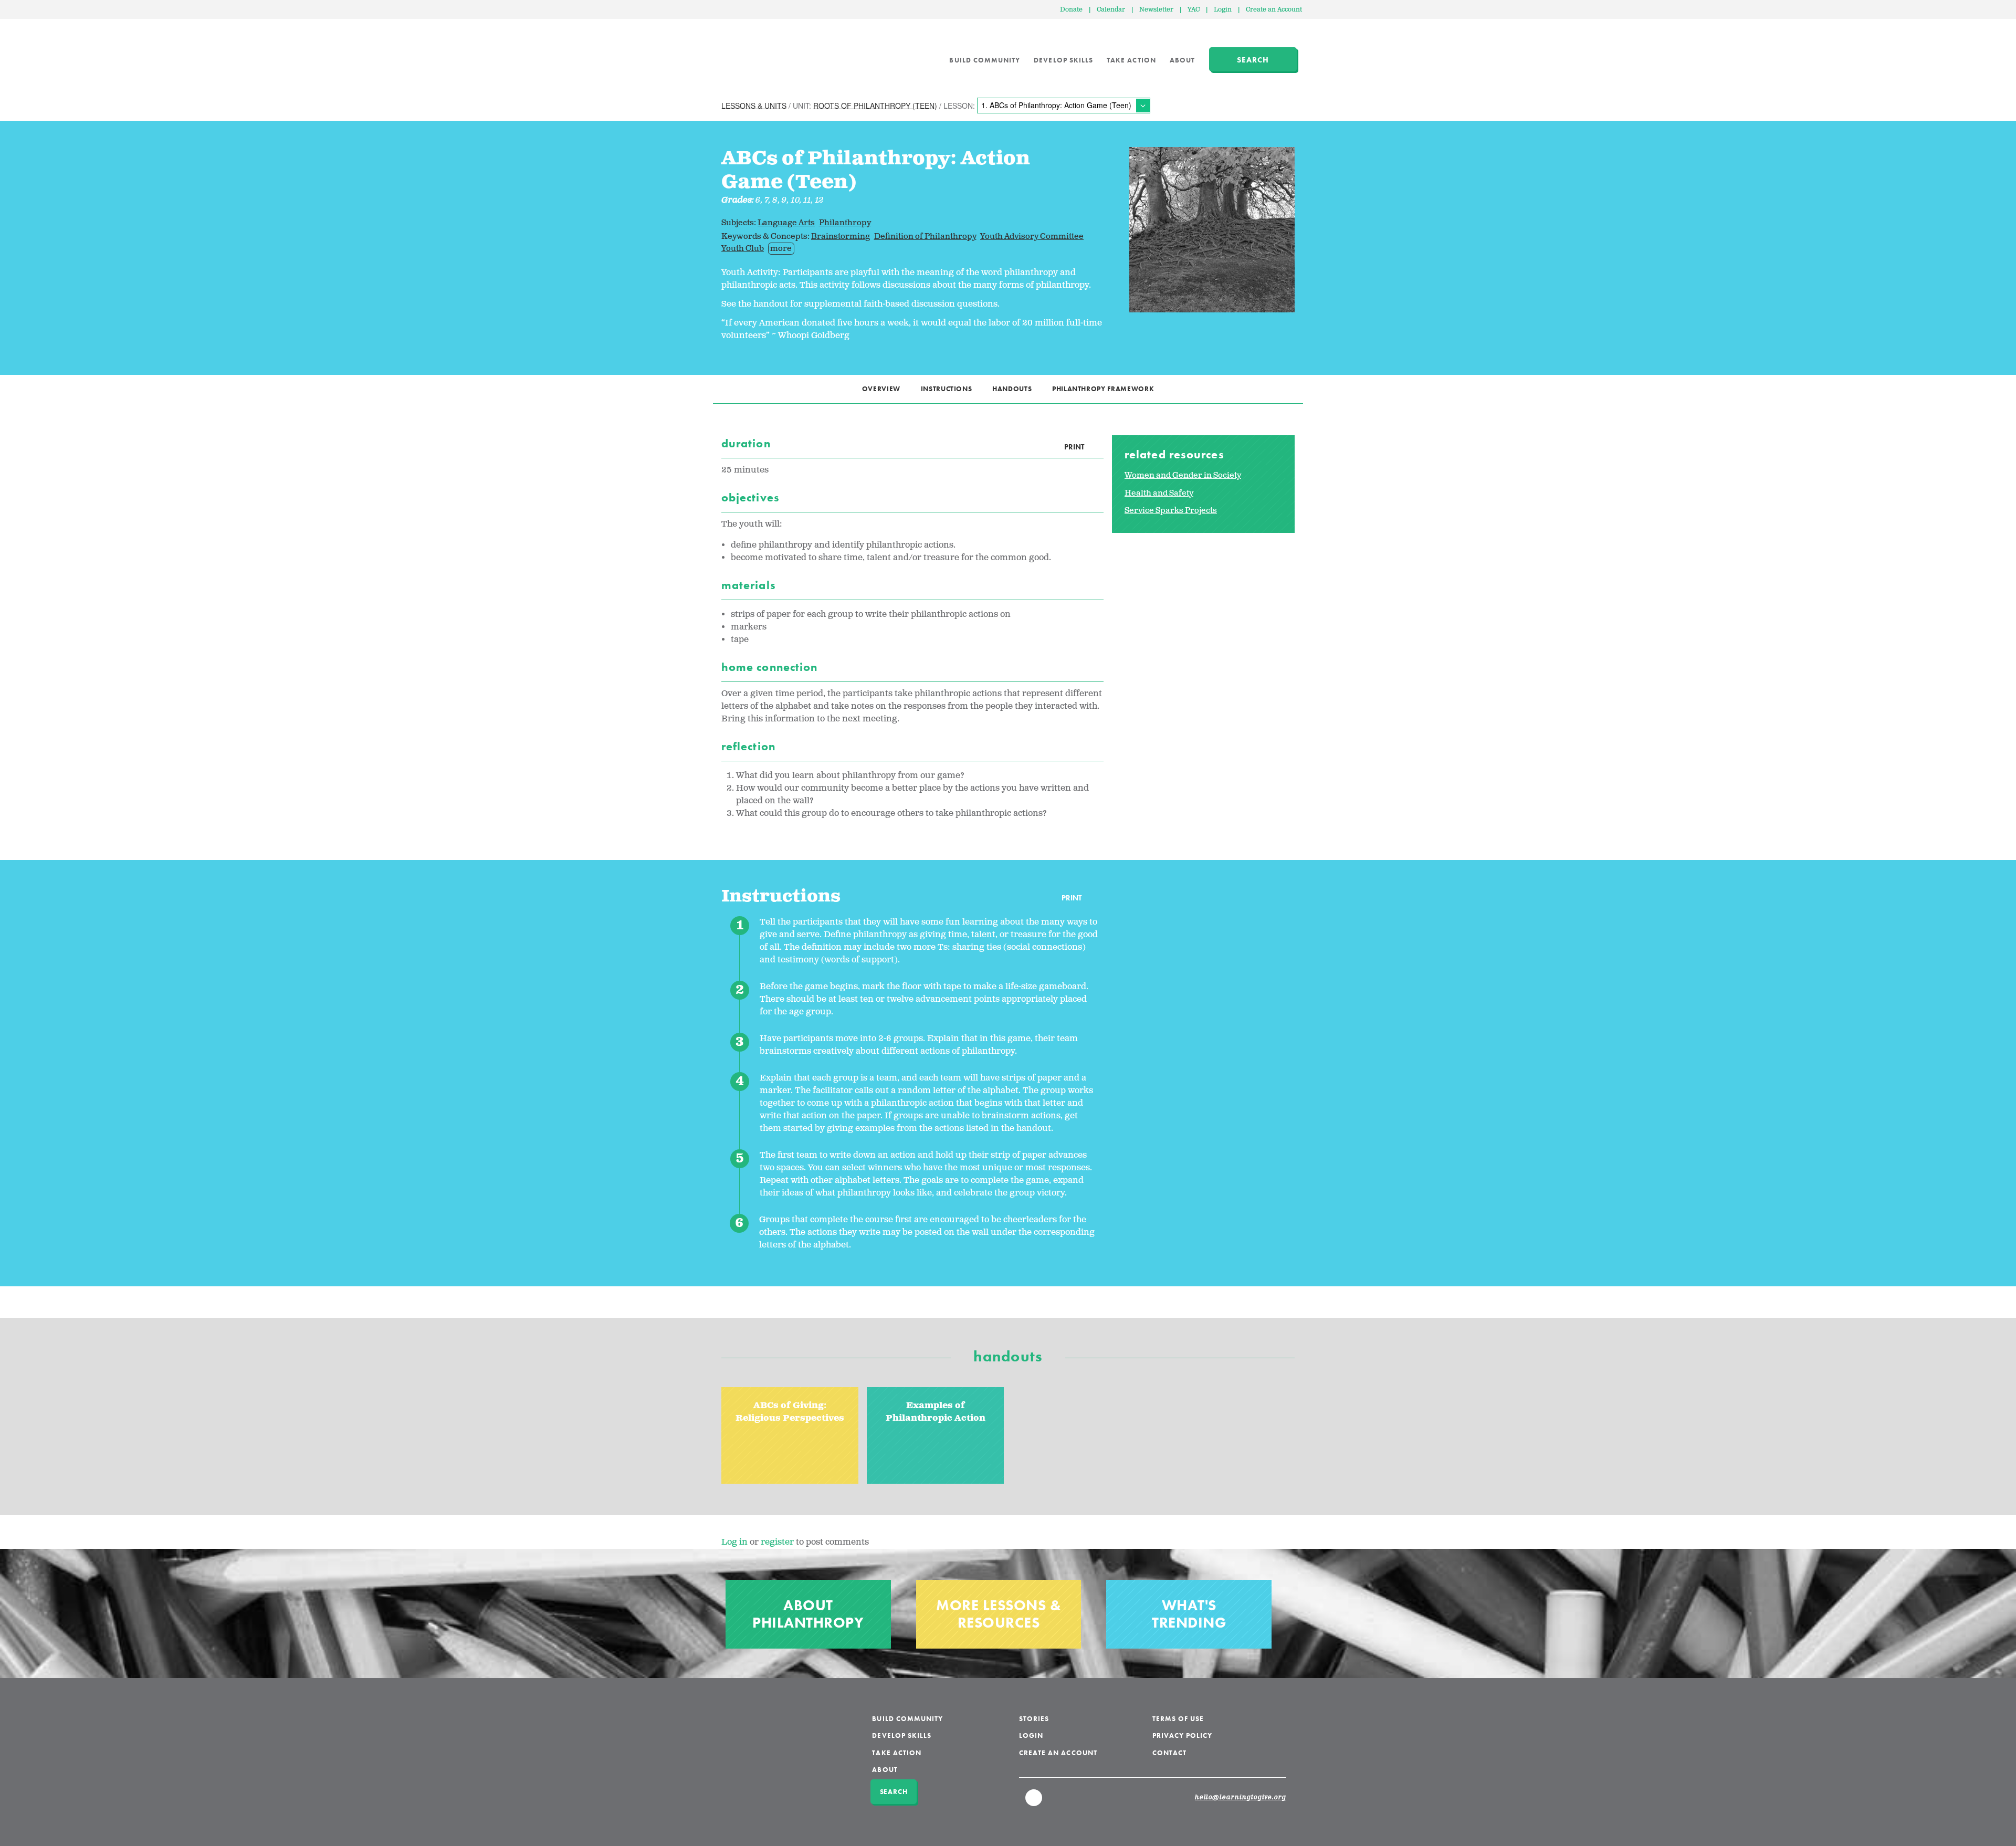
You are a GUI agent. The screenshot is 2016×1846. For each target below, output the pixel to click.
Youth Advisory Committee (1032, 237)
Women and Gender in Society (1183, 475)
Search (1253, 60)
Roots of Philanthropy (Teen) (875, 105)
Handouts (1012, 389)
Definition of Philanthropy (925, 237)
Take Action (1131, 60)
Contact (1169, 1753)
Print (1074, 447)
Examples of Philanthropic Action (936, 1412)
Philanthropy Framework (1103, 389)
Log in (734, 1542)
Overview (881, 389)
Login (1223, 10)
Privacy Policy (1183, 1735)
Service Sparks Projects (1171, 511)
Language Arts (786, 223)
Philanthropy (845, 223)
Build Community (985, 60)
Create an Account (1274, 10)
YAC (1194, 10)
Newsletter (1156, 10)
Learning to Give (762, 53)
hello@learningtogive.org (1241, 1798)
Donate (1071, 10)
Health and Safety (1159, 493)
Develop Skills (1063, 60)
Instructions (947, 389)
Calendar (1111, 10)
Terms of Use (1178, 1719)
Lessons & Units (754, 105)
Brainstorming (841, 237)
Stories (1034, 1719)
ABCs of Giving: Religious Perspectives (790, 1412)
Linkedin (1034, 1802)
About (1182, 60)
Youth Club (743, 249)
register (777, 1542)
